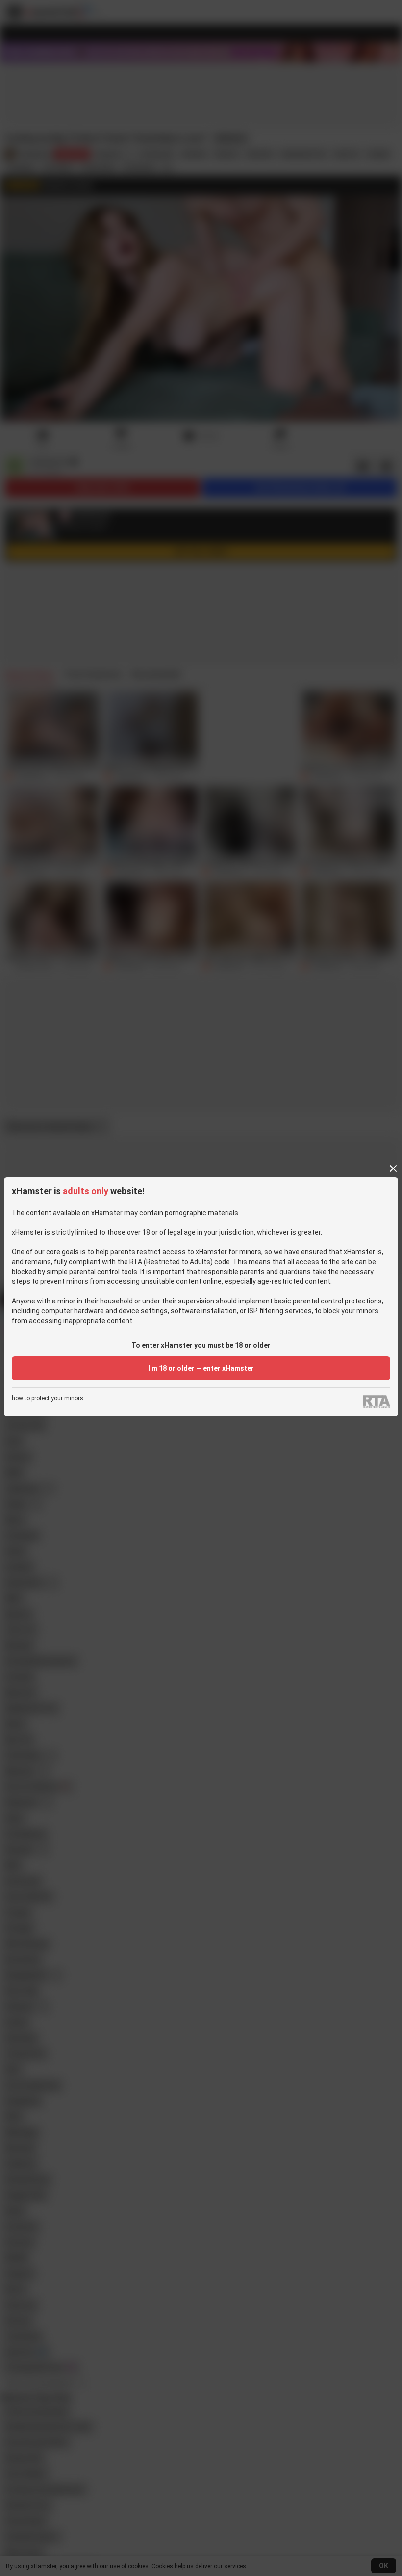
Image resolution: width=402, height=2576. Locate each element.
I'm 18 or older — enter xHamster (201, 1368)
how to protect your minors (48, 1398)
